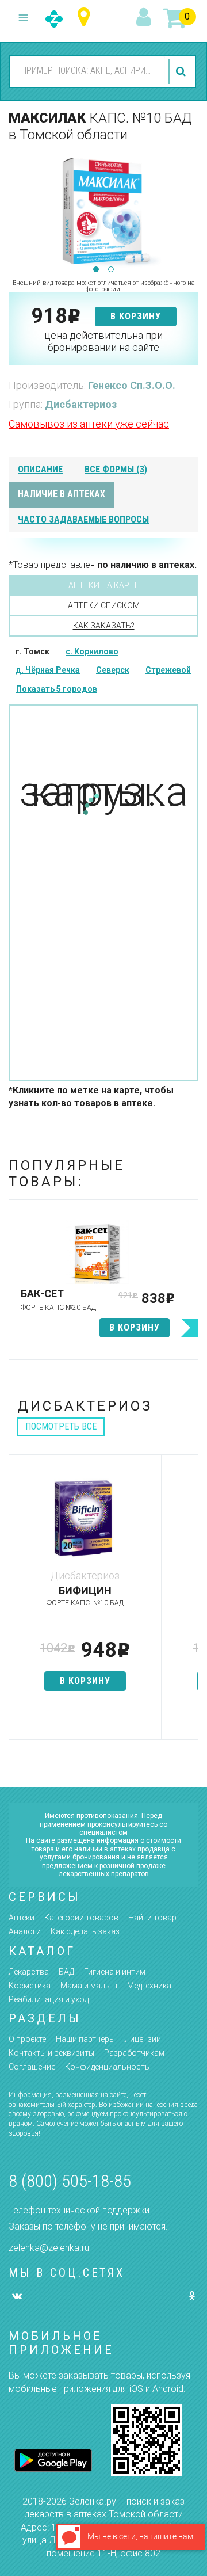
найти (182, 71)
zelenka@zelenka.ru (49, 2248)
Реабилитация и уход (49, 1999)
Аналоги (25, 1931)
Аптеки (22, 1918)
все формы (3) (116, 469)
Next (190, 210)
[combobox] (87, 71)
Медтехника (149, 1986)
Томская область (87, 18)
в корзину (136, 316)
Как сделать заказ (85, 1931)
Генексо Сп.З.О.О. (132, 385)
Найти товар (152, 1918)
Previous (17, 210)
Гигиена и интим (115, 1972)
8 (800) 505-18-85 (70, 2181)
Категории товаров (81, 1918)
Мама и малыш (89, 1986)
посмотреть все (61, 1426)
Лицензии (143, 2039)
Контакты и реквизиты (51, 2053)
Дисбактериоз (81, 404)
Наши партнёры (85, 2039)
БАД (66, 1972)
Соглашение (32, 2067)
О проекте (27, 2039)
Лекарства (29, 1972)
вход (145, 18)
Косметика (30, 1986)
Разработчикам (134, 2053)
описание (40, 469)
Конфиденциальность (107, 2067)
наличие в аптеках (62, 494)
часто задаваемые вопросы (83, 519)
